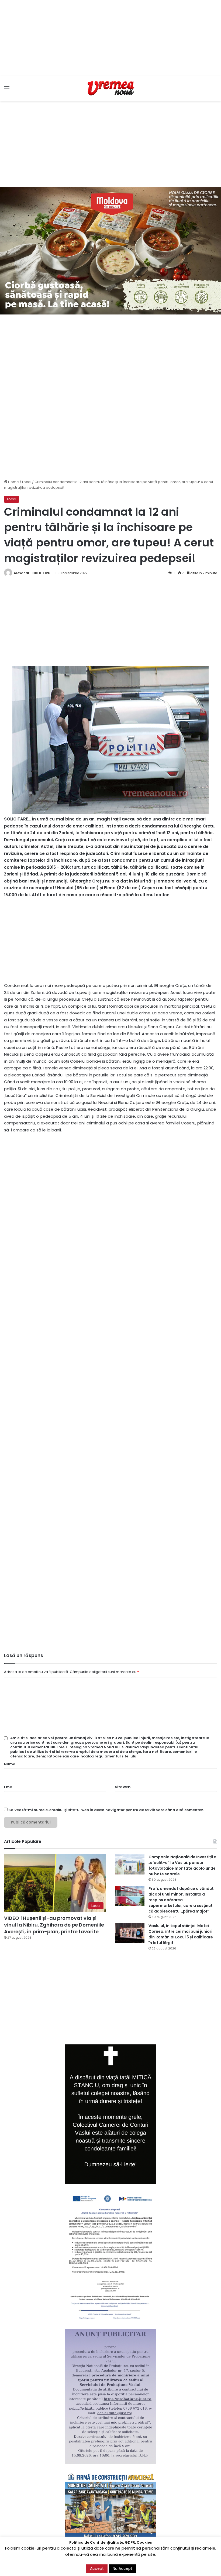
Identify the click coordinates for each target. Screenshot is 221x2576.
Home (13, 482)
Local (27, 482)
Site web (123, 1787)
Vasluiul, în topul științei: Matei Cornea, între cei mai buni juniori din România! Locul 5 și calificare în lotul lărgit (181, 1934)
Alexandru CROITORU (32, 573)
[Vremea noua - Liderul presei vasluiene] (110, 88)
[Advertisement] (110, 38)
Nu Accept (122, 2568)
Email (9, 1787)
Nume (10, 1764)
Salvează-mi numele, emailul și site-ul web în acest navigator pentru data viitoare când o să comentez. (106, 1810)
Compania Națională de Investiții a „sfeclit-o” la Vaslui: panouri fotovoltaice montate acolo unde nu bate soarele (182, 1865)
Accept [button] (97, 2568)
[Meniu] (7, 90)
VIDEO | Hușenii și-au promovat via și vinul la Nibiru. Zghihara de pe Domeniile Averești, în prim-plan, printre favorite (54, 1925)
